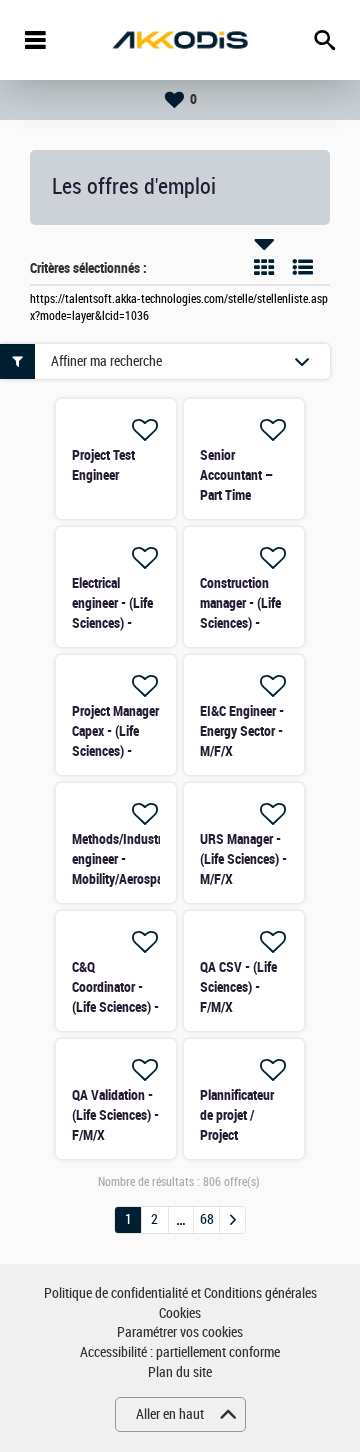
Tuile (264, 267)
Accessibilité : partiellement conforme (180, 1352)
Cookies (180, 1313)
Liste (303, 267)
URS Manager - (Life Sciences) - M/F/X (243, 859)
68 (207, 1219)
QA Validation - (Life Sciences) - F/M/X (115, 1115)
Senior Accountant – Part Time (236, 475)
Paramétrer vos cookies (180, 1332)
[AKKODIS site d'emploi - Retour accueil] (180, 40)
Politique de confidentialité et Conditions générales (180, 1293)
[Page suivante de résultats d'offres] (232, 1220)
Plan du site (180, 1372)
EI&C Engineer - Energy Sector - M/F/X (242, 731)
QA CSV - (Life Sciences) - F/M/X (238, 987)
